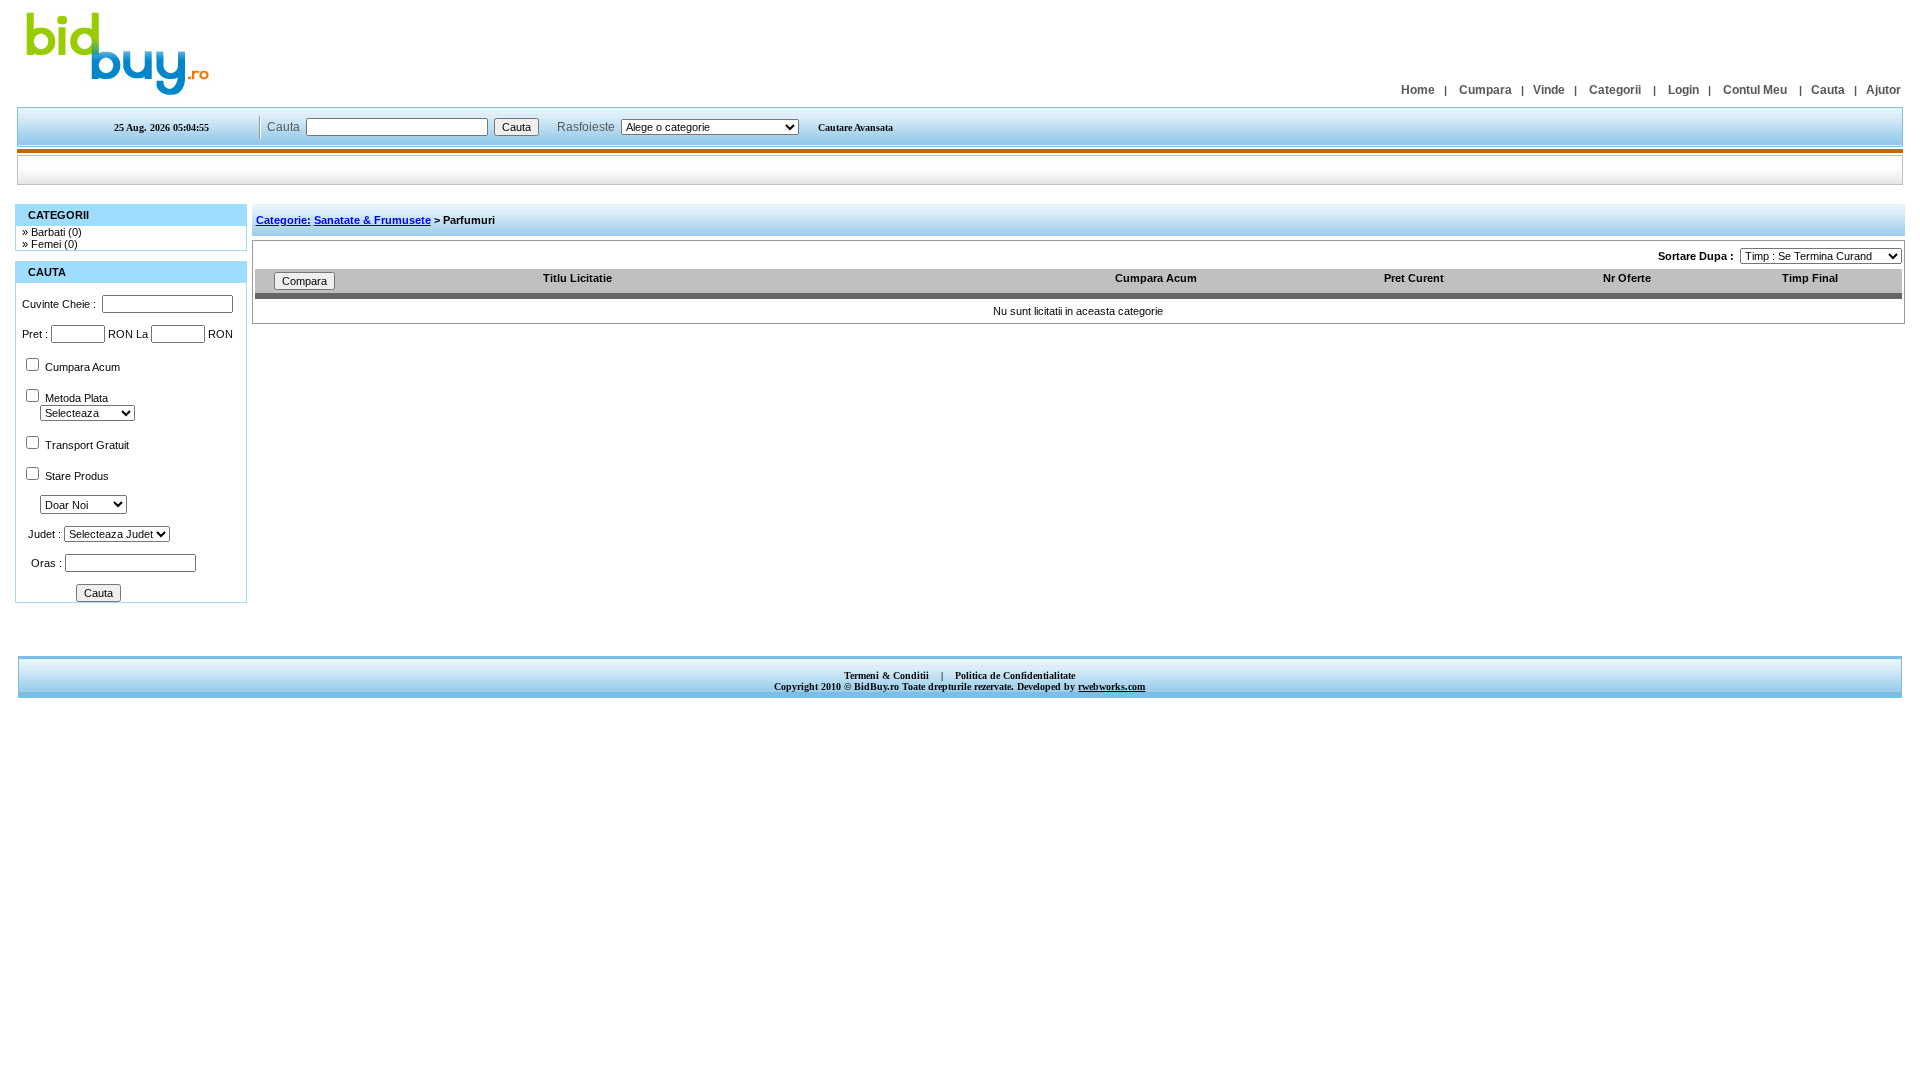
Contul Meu (1755, 90)
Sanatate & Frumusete (372, 220)
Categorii (1615, 90)
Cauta (1828, 90)
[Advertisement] (960, 634)
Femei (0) (54, 244)
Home (1418, 90)
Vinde (1549, 90)
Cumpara (1485, 90)
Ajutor (1883, 90)
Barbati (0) (56, 232)
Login (1683, 90)
